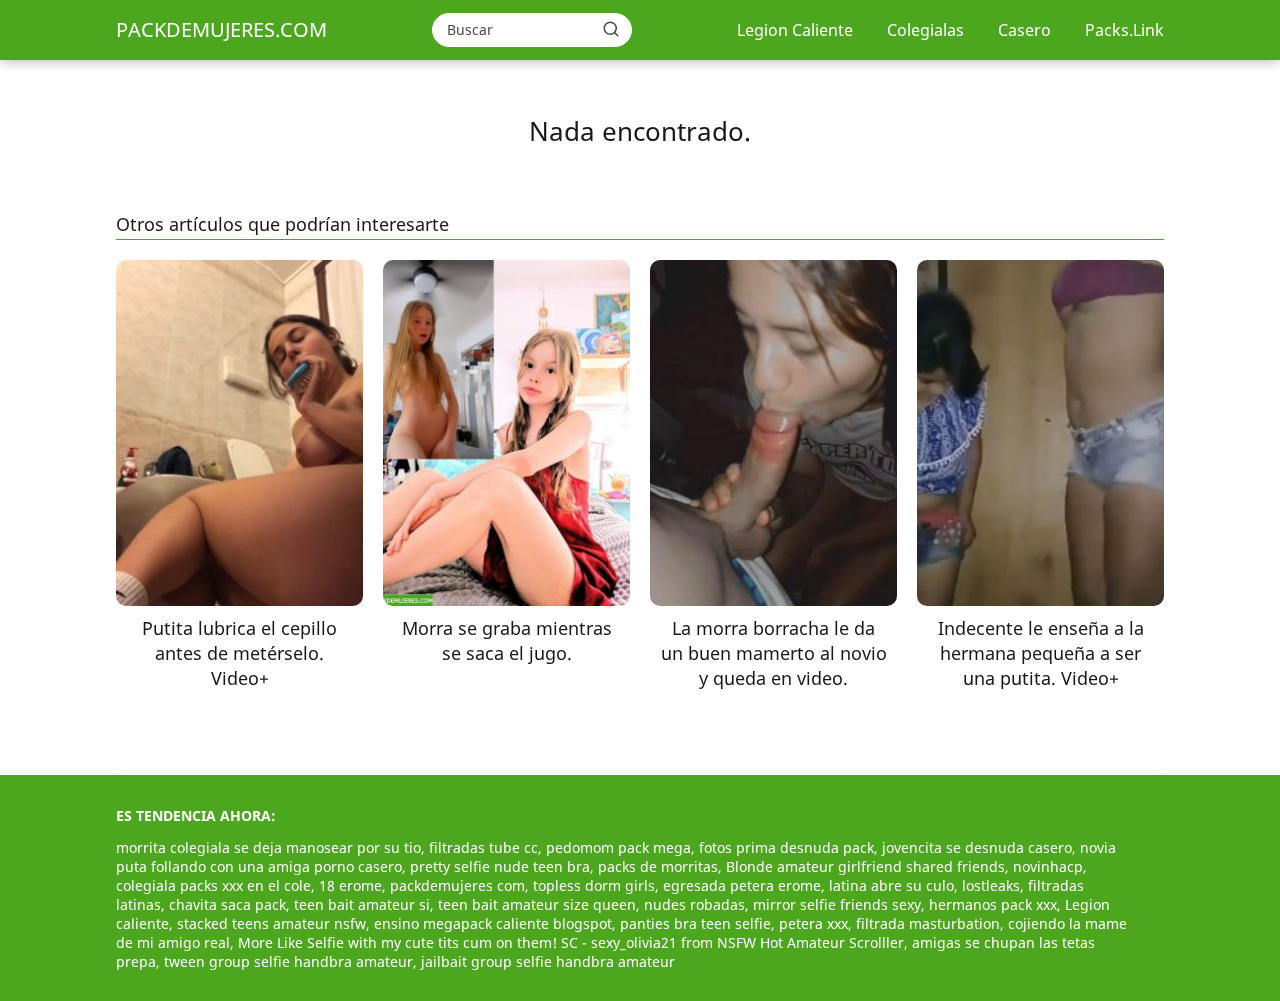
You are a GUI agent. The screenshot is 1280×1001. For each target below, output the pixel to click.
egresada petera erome (742, 885)
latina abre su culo (891, 885)
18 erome (350, 885)
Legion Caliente (795, 30)
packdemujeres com (457, 885)
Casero (1024, 30)
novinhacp (1048, 866)
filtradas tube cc (483, 847)
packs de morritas (658, 866)
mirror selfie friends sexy (837, 904)
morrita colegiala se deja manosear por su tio (268, 847)
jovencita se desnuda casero (977, 847)
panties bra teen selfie (695, 923)
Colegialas (925, 30)
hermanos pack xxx (993, 904)
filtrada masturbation (928, 923)
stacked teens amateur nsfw (271, 923)
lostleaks (991, 885)
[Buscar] (611, 29)
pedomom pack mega (618, 847)
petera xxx (813, 923)
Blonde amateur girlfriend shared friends (865, 866)
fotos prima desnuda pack (786, 847)
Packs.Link (1124, 30)
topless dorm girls (594, 885)
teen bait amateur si (362, 904)
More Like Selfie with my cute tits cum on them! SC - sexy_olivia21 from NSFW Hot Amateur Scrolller (571, 942)
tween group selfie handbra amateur (288, 961)
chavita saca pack (227, 904)
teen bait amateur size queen (537, 904)
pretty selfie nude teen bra (500, 866)
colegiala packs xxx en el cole (213, 885)
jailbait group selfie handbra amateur (548, 961)
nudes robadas (694, 904)
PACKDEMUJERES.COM (221, 29)
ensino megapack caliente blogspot (493, 923)
